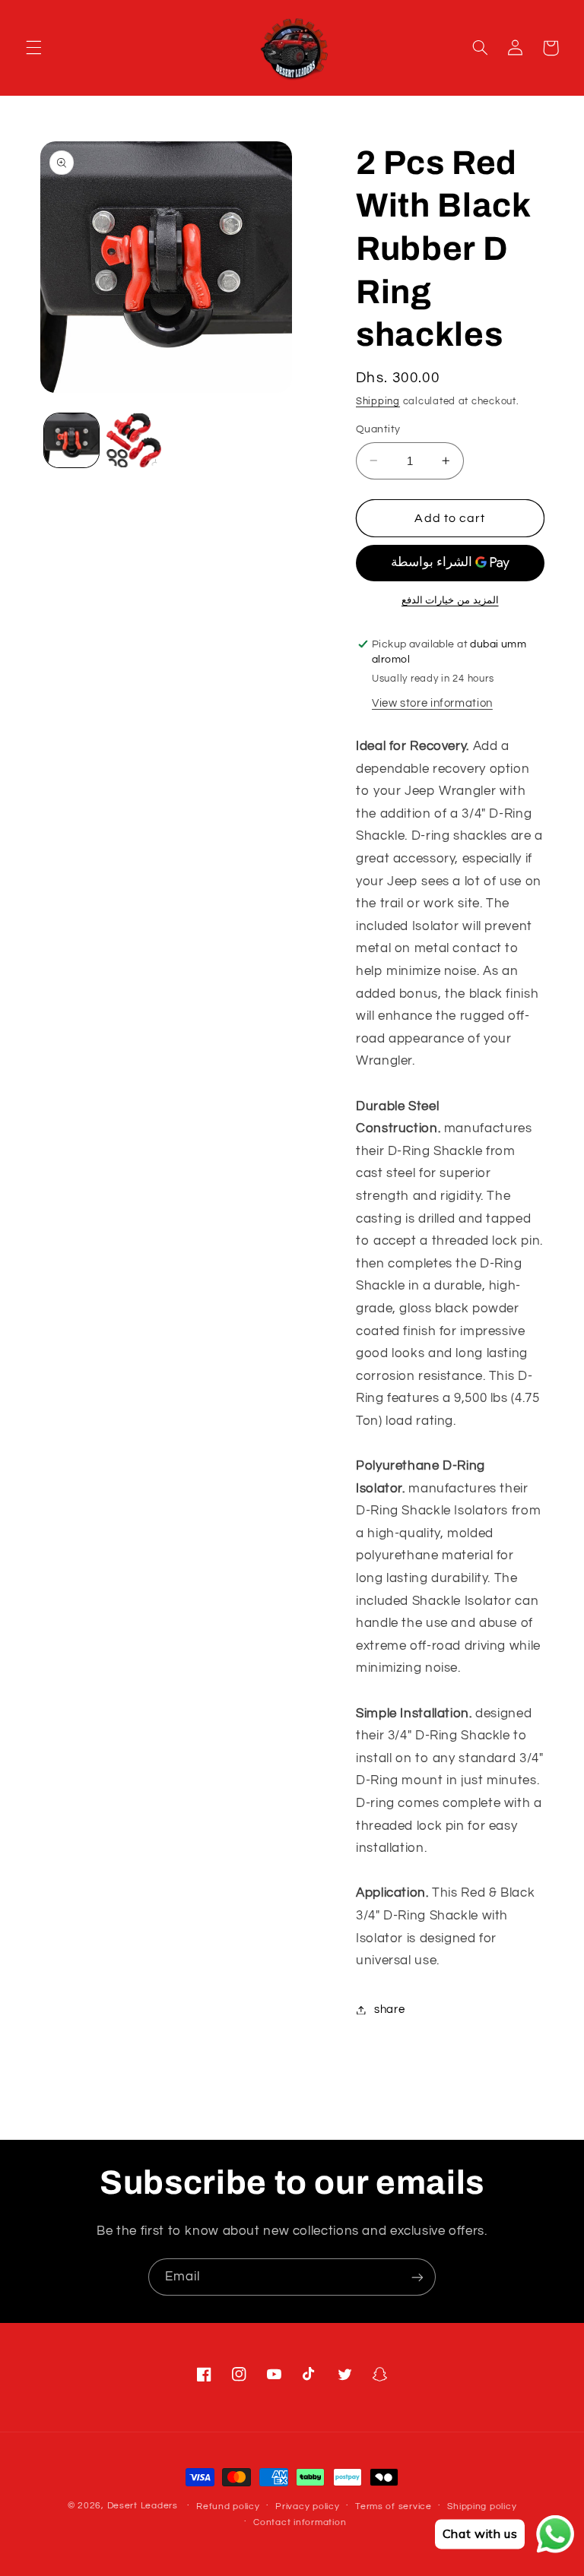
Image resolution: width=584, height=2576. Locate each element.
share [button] (389, 2010)
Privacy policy (307, 2506)
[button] (33, 48)
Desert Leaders (143, 2506)
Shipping (378, 402)
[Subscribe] (417, 2277)
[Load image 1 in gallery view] (71, 441)
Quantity (378, 429)
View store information (432, 703)
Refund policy (228, 2506)
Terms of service (394, 2506)
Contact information (300, 2522)
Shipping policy (482, 2506)
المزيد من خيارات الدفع (450, 601)
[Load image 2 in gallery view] (134, 441)
